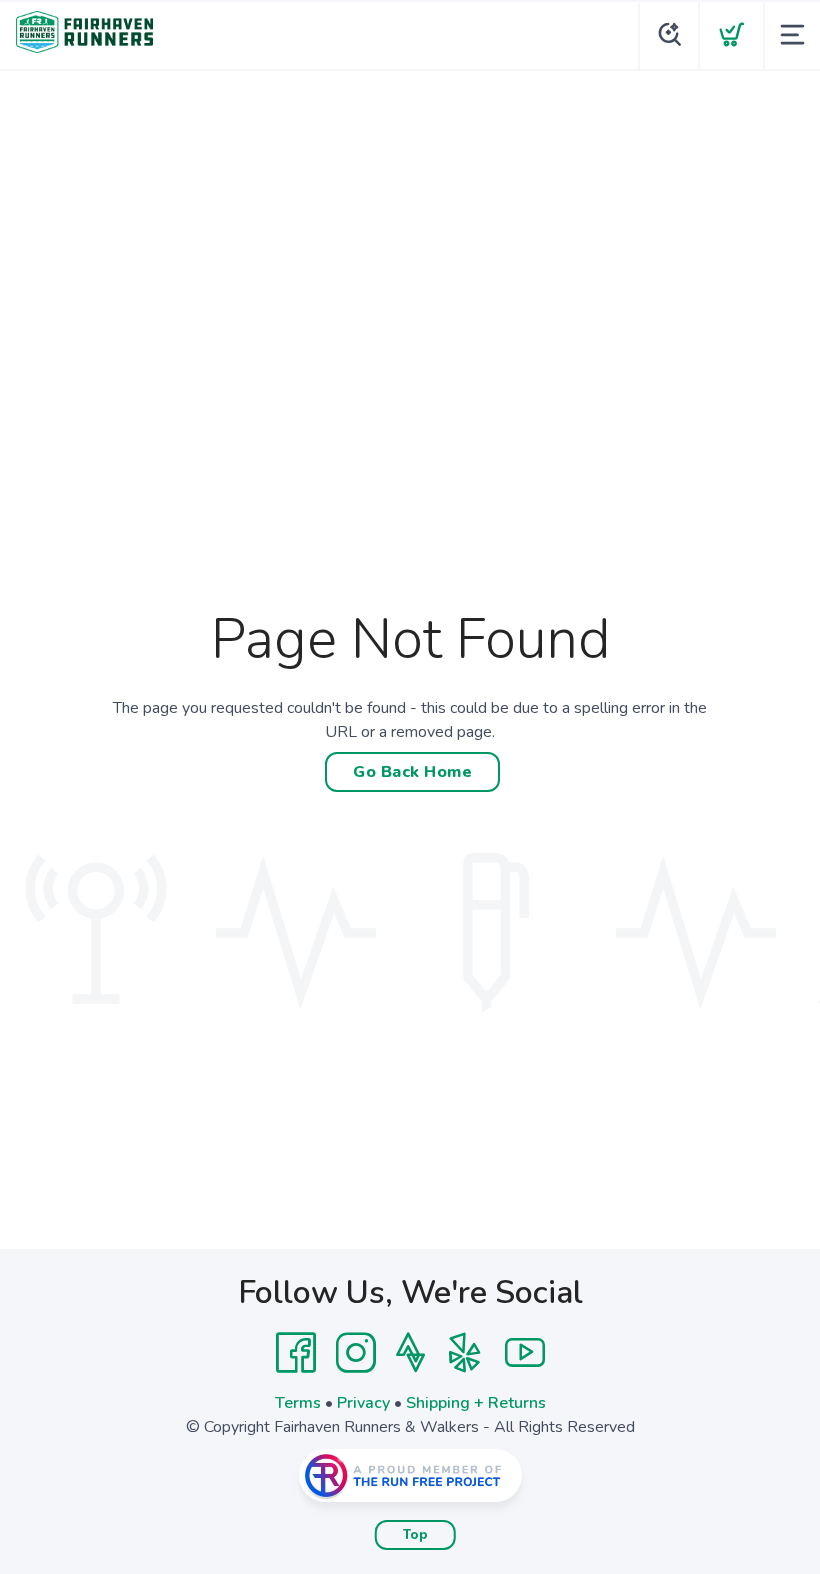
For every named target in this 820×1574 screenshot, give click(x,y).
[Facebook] (296, 1353)
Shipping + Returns (476, 1403)
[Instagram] (356, 1353)
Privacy (363, 1403)
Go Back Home (412, 772)
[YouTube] (525, 1353)
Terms (298, 1403)
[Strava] (410, 1353)
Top (415, 1535)
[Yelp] (465, 1353)
